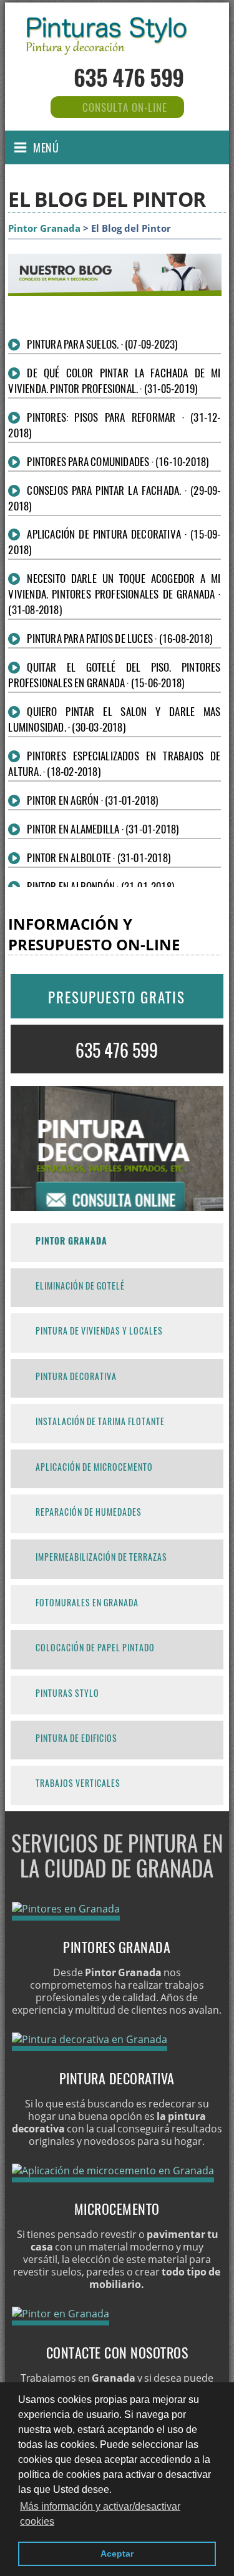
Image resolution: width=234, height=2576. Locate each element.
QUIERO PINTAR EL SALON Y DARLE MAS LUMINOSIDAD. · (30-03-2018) (114, 719)
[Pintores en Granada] (66, 1909)
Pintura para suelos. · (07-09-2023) (102, 344)
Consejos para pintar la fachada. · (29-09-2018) (114, 498)
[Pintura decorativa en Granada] (90, 2039)
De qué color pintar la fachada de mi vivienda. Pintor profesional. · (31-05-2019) (114, 380)
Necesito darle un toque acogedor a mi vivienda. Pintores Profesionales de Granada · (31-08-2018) (114, 594)
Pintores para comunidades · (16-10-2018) (118, 461)
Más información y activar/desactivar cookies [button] (100, 2514)
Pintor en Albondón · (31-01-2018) (100, 886)
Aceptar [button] (117, 2554)
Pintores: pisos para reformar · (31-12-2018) (114, 425)
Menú (46, 147)
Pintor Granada (44, 228)
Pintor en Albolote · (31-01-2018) (99, 858)
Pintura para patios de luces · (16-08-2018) (119, 638)
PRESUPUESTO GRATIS (117, 997)
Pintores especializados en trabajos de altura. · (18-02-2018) (114, 763)
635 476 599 (129, 77)
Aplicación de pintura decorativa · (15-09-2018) (114, 542)
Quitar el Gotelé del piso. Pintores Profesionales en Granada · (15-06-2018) (114, 675)
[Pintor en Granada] (117, 44)
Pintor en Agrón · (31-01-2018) (92, 800)
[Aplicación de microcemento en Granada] (113, 2171)
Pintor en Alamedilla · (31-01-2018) (103, 829)
